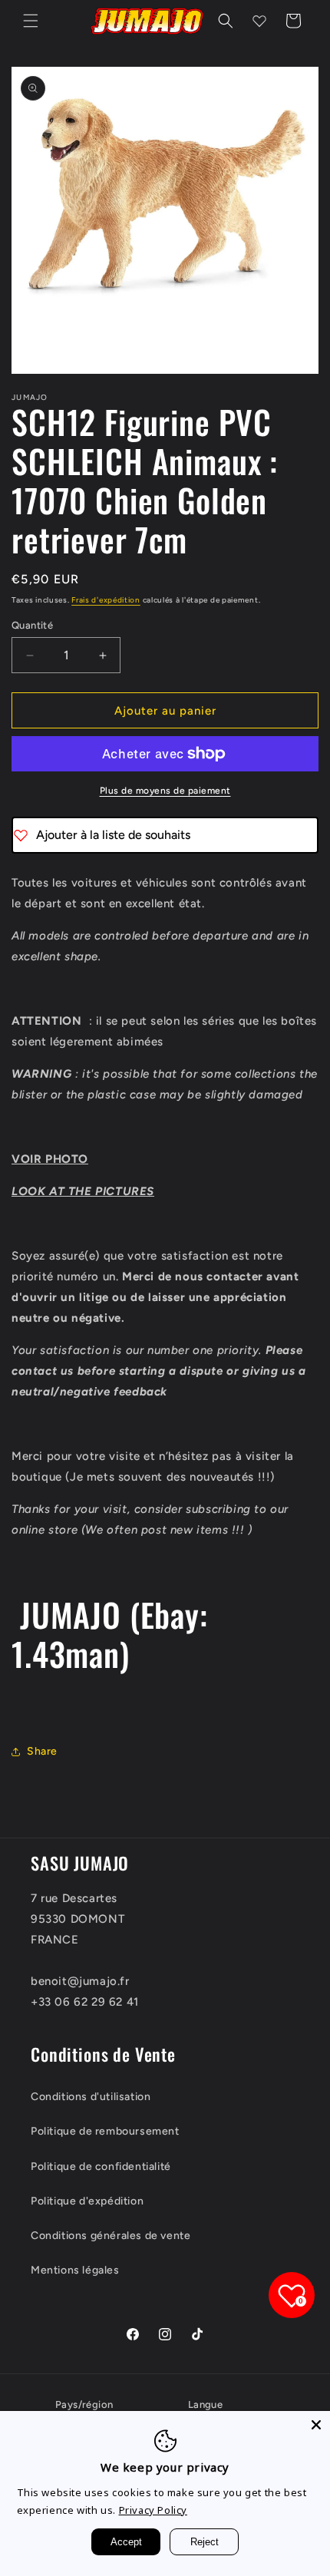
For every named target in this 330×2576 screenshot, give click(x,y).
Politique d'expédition (87, 2201)
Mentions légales (75, 2270)
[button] (31, 21)
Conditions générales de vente (111, 2236)
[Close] (316, 2425)
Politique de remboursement (105, 2131)
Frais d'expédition (106, 600)
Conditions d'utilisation (91, 2097)
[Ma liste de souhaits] (259, 21)
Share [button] (42, 1751)
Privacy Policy (153, 2510)
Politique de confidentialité (101, 2166)
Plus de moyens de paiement (165, 791)
